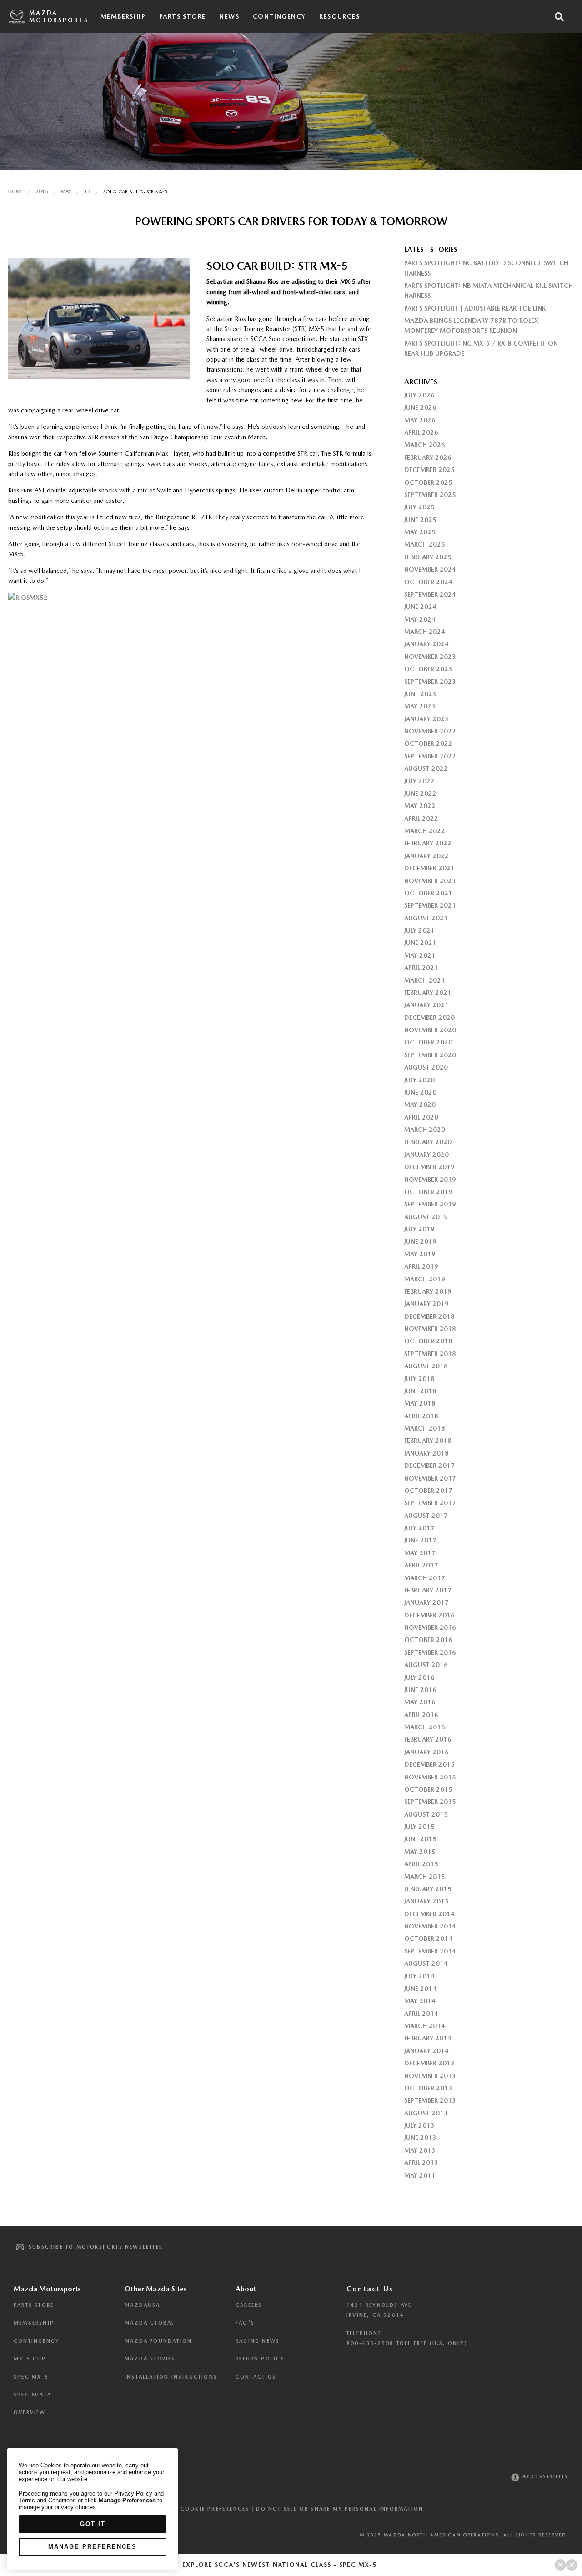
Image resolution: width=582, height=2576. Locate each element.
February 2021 (428, 993)
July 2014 (419, 1976)
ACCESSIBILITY (544, 2477)
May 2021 (420, 955)
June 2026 (420, 407)
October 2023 (428, 669)
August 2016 (426, 1665)
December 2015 (429, 1764)
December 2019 (429, 1167)
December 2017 (429, 1466)
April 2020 (421, 1117)
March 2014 (425, 2026)
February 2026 (428, 457)
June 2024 (420, 607)
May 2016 (420, 1702)
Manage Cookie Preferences (200, 2509)
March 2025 (425, 544)
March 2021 (425, 980)
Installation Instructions (171, 2377)
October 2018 (428, 1341)
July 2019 (419, 1229)
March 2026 (425, 445)
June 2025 (420, 520)
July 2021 (419, 930)
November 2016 (430, 1627)
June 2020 (420, 1092)
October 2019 (428, 1192)
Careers (249, 2305)
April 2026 (421, 432)
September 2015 (430, 1802)
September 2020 (430, 1055)
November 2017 (430, 1478)
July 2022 (419, 781)
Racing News (258, 2341)
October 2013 (428, 2088)
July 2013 (419, 2125)
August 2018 (426, 1366)
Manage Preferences (93, 2547)
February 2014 (428, 2038)
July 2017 (419, 1528)
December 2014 (429, 1914)
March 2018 (425, 1428)
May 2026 (420, 420)
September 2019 (430, 1204)
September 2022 (430, 756)
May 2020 (420, 1105)
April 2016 (421, 1715)
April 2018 (421, 1416)
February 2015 (428, 1889)
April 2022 (421, 818)
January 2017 (426, 1602)
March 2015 (425, 1877)
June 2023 (420, 694)
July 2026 (419, 395)
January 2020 (426, 1155)
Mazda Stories (150, 2359)
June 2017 (420, 1540)
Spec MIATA (33, 2395)
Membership (123, 16)
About (246, 2289)
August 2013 (426, 2113)
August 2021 (426, 918)
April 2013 (421, 2163)
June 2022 (420, 793)
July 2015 (419, 1827)
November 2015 (430, 1777)
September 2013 (430, 2100)
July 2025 (419, 507)
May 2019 (420, 1254)
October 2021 (428, 893)
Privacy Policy (133, 2493)
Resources (339, 16)
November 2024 (430, 569)
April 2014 (421, 2014)
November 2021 (430, 881)
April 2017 (421, 1565)
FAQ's (245, 2323)
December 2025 (429, 470)
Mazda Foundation (158, 2341)
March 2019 (425, 1279)
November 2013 (430, 2076)
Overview (30, 2413)
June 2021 (420, 943)
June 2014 (420, 1988)
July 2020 (419, 1080)
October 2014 (428, 1938)
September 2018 (430, 1354)
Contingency (279, 16)
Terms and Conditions (47, 2500)
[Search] (559, 17)
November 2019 (430, 1180)
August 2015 (426, 1814)
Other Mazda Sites (156, 2289)
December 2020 (429, 1018)
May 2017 (420, 1553)
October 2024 (428, 582)
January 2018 (426, 1453)
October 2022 (428, 743)
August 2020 (426, 1067)
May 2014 (420, 2001)
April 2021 (421, 968)
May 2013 (420, 2150)
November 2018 (430, 1329)
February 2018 (428, 1441)
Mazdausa (143, 2305)
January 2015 (426, 1901)
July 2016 (419, 1677)
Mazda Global (150, 2323)
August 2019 (426, 1217)
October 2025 (428, 482)
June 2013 (420, 2138)
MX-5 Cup (30, 2359)
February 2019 (428, 1291)
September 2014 (430, 1951)
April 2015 (421, 1864)
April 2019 (421, 1266)
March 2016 (425, 1727)
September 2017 (430, 1503)
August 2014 (426, 1963)
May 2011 (420, 2175)
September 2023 (430, 682)
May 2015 (420, 1852)
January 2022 (426, 856)
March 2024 (425, 632)
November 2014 (430, 1926)
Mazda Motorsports (59, 17)
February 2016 (428, 1739)
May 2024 (420, 619)
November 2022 (430, 731)
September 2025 (430, 495)
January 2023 (426, 719)
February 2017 (428, 1590)
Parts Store (182, 16)
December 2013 (429, 2063)
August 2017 (426, 1516)
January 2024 (426, 644)
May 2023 (420, 706)
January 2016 (426, 1752)
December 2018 (429, 1316)
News (229, 16)
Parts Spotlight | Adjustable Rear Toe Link (475, 308)
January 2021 (426, 1005)
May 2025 (420, 532)
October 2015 (428, 1789)
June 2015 (420, 1839)
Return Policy (260, 2359)
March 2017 (425, 1578)
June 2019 (420, 1241)
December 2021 (429, 868)
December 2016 (429, 1615)
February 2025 (428, 557)
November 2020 (430, 1030)
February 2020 (428, 1142)
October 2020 (428, 1042)
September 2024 (430, 594)
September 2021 (430, 905)
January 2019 (426, 1304)
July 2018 (419, 1379)
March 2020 (425, 1130)
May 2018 (420, 1403)
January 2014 (426, 2051)
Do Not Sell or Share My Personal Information (340, 2509)
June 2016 (420, 1690)
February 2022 (428, 843)
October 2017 (428, 1491)
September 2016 (430, 1652)
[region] (93, 2509)
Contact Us (256, 2377)
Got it (93, 2524)
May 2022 (420, 806)
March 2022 (425, 831)
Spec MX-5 (31, 2377)
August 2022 (426, 768)
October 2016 (428, 1640)
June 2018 (420, 1391)
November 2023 (430, 657)
